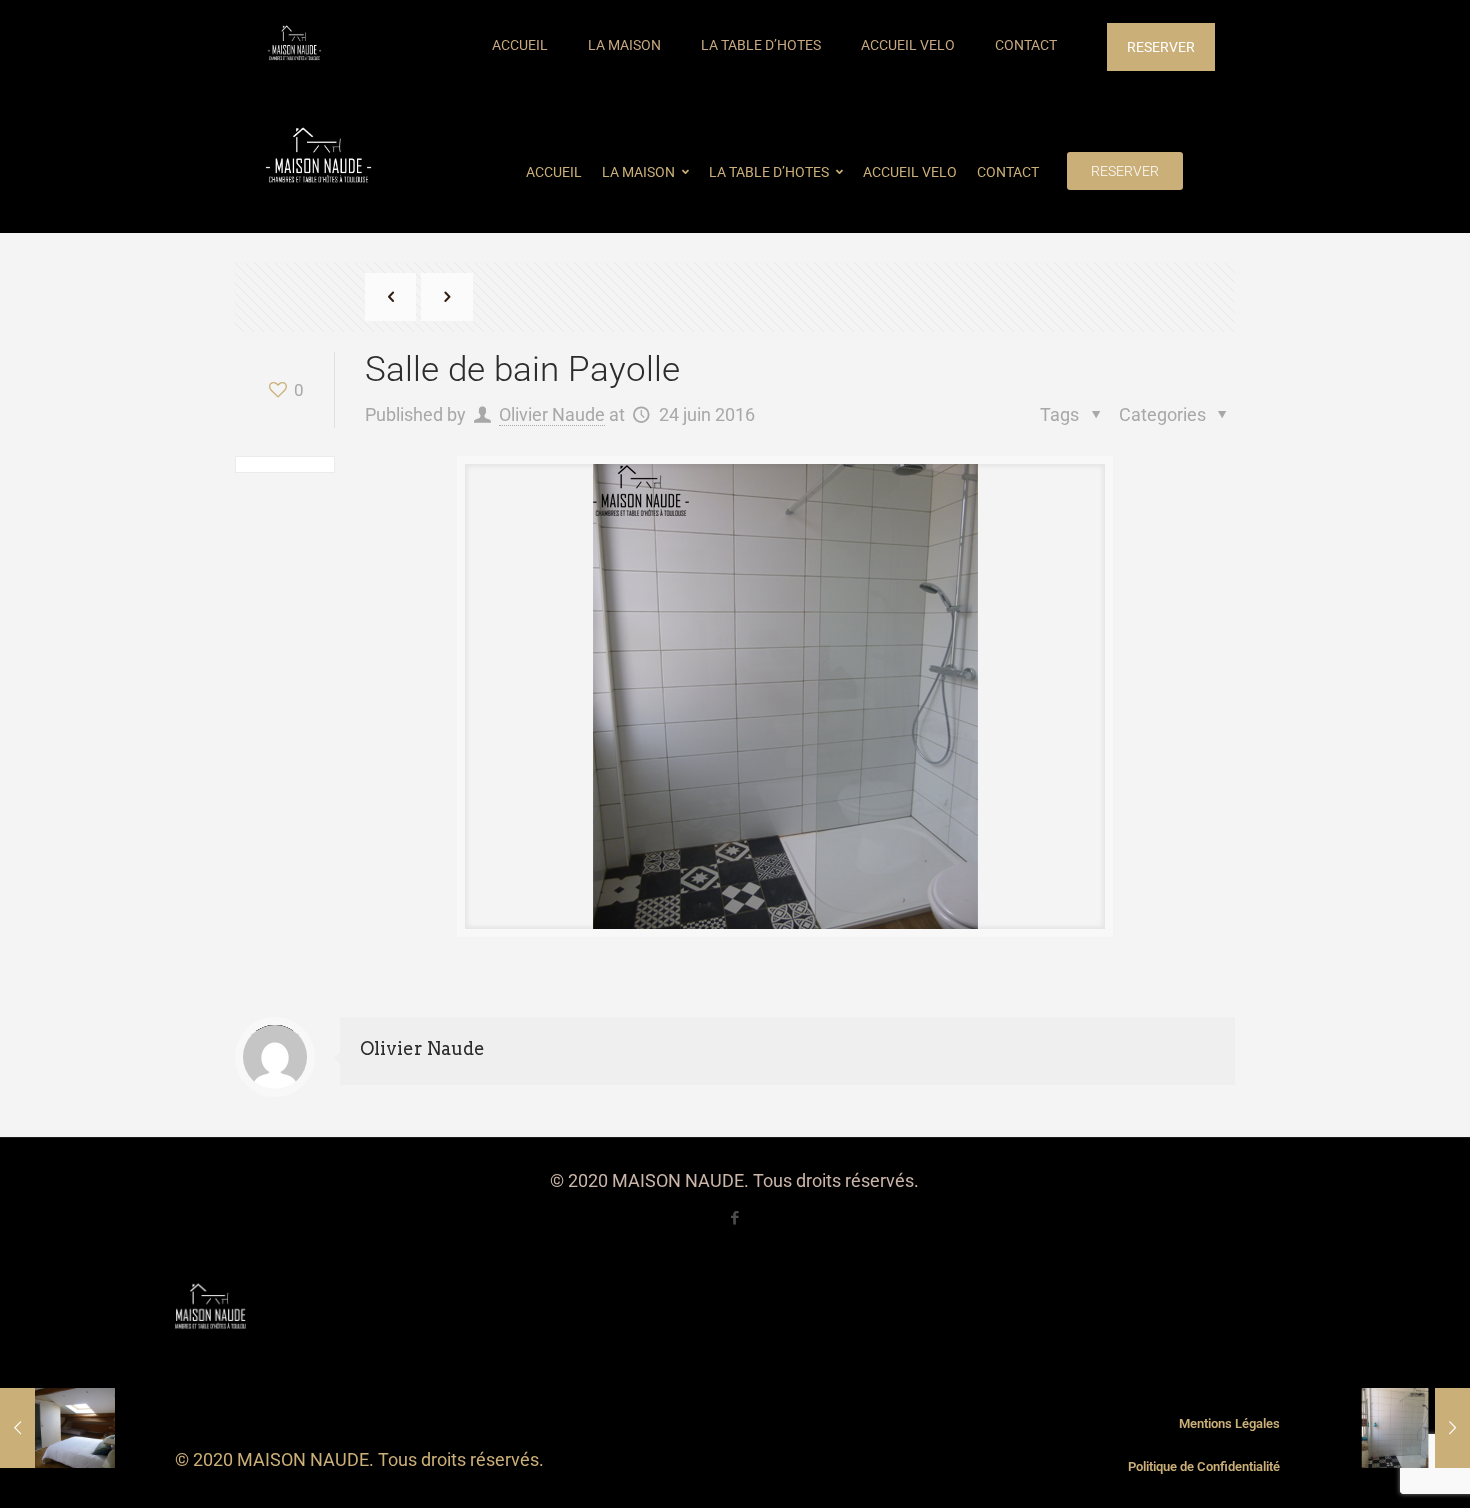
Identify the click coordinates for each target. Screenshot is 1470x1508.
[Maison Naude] (294, 45)
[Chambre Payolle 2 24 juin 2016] (57, 1428)
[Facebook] (734, 1218)
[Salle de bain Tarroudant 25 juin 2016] (1412, 1428)
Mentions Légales (1229, 1423)
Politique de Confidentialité (1204, 1466)
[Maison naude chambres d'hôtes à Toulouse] (318, 158)
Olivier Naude (552, 414)
